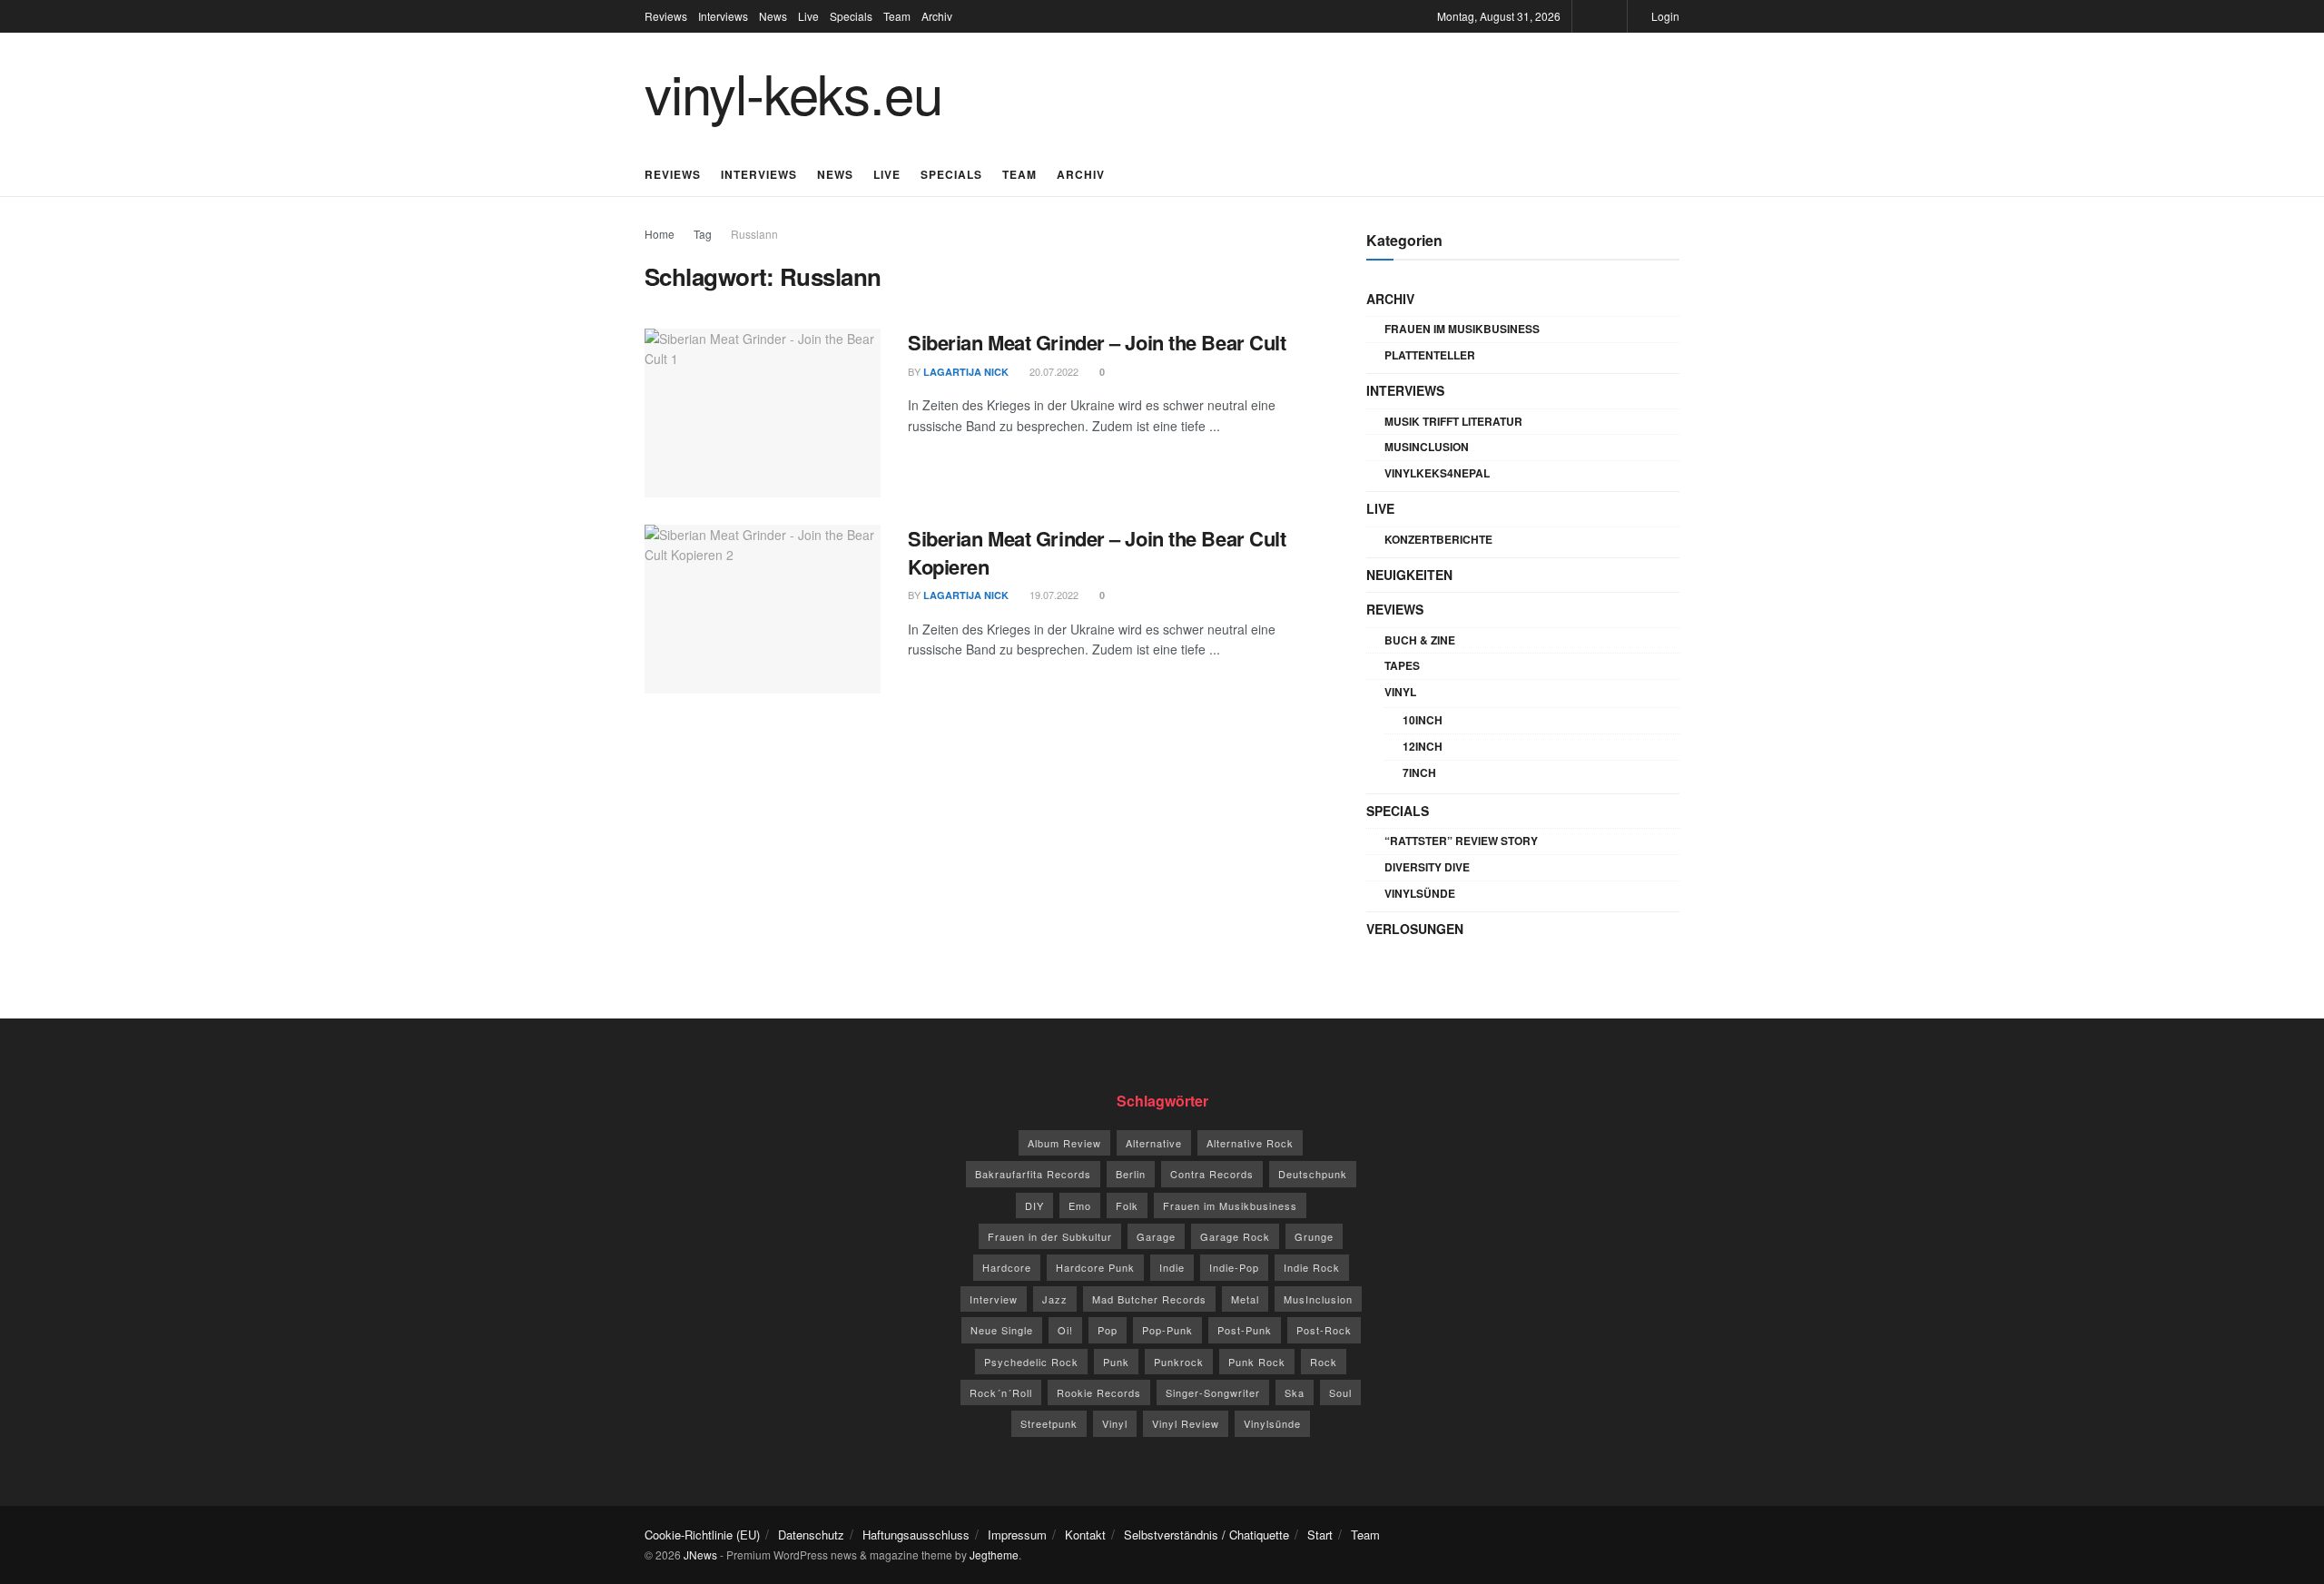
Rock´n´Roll (1001, 1392)
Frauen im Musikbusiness (1462, 329)
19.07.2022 (1053, 595)
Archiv (937, 16)
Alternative (1154, 1143)
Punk (1116, 1362)
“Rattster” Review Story (1461, 841)
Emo (1080, 1205)
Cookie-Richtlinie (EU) (702, 1535)
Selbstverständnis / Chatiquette (1206, 1535)
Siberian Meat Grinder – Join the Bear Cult (1097, 342)
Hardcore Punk (1095, 1267)
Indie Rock (1312, 1267)
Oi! (1065, 1330)
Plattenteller (1430, 355)
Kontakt (1085, 1535)
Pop (1108, 1330)
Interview (994, 1299)
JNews (700, 1554)
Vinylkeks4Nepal (1437, 473)
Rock (1324, 1362)
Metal (1245, 1299)
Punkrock (1179, 1362)
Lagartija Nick (966, 372)
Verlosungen (1415, 929)
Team (897, 16)
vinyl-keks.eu (793, 92)
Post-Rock (1324, 1330)
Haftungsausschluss (916, 1535)
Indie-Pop (1234, 1267)
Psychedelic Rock (1031, 1362)
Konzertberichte (1438, 539)
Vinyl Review (1186, 1423)
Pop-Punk (1167, 1330)
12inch (1423, 746)
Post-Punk (1245, 1330)
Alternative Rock (1250, 1143)
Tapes (1402, 665)
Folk (1127, 1205)
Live (808, 16)
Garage (1156, 1236)
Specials (851, 16)
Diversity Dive (1427, 867)
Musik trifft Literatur (1453, 421)
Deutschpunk (1313, 1174)
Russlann (754, 234)
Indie (1172, 1267)
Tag (703, 234)
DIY (1034, 1205)
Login (1664, 16)
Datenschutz (811, 1535)
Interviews (723, 16)
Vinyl (1400, 692)
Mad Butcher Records (1149, 1299)
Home (660, 234)
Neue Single (1002, 1330)
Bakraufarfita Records (1033, 1174)
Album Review (1064, 1143)
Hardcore (1007, 1267)
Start (1320, 1535)
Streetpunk (1049, 1423)
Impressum (1017, 1535)
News (773, 16)
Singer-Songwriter (1213, 1392)
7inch (1419, 772)
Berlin (1131, 1174)
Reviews (666, 16)
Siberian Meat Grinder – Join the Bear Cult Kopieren (1097, 552)
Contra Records (1212, 1174)
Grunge (1314, 1236)
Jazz (1055, 1299)
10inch (1423, 720)
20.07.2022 (1053, 371)
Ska (1295, 1392)
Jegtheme (994, 1554)
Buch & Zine (1420, 640)
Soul (1340, 1392)
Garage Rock (1235, 1236)
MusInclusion (1427, 447)
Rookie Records (1099, 1392)
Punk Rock (1257, 1362)
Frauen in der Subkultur (1050, 1236)
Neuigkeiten (1409, 575)
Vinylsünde (1420, 893)
